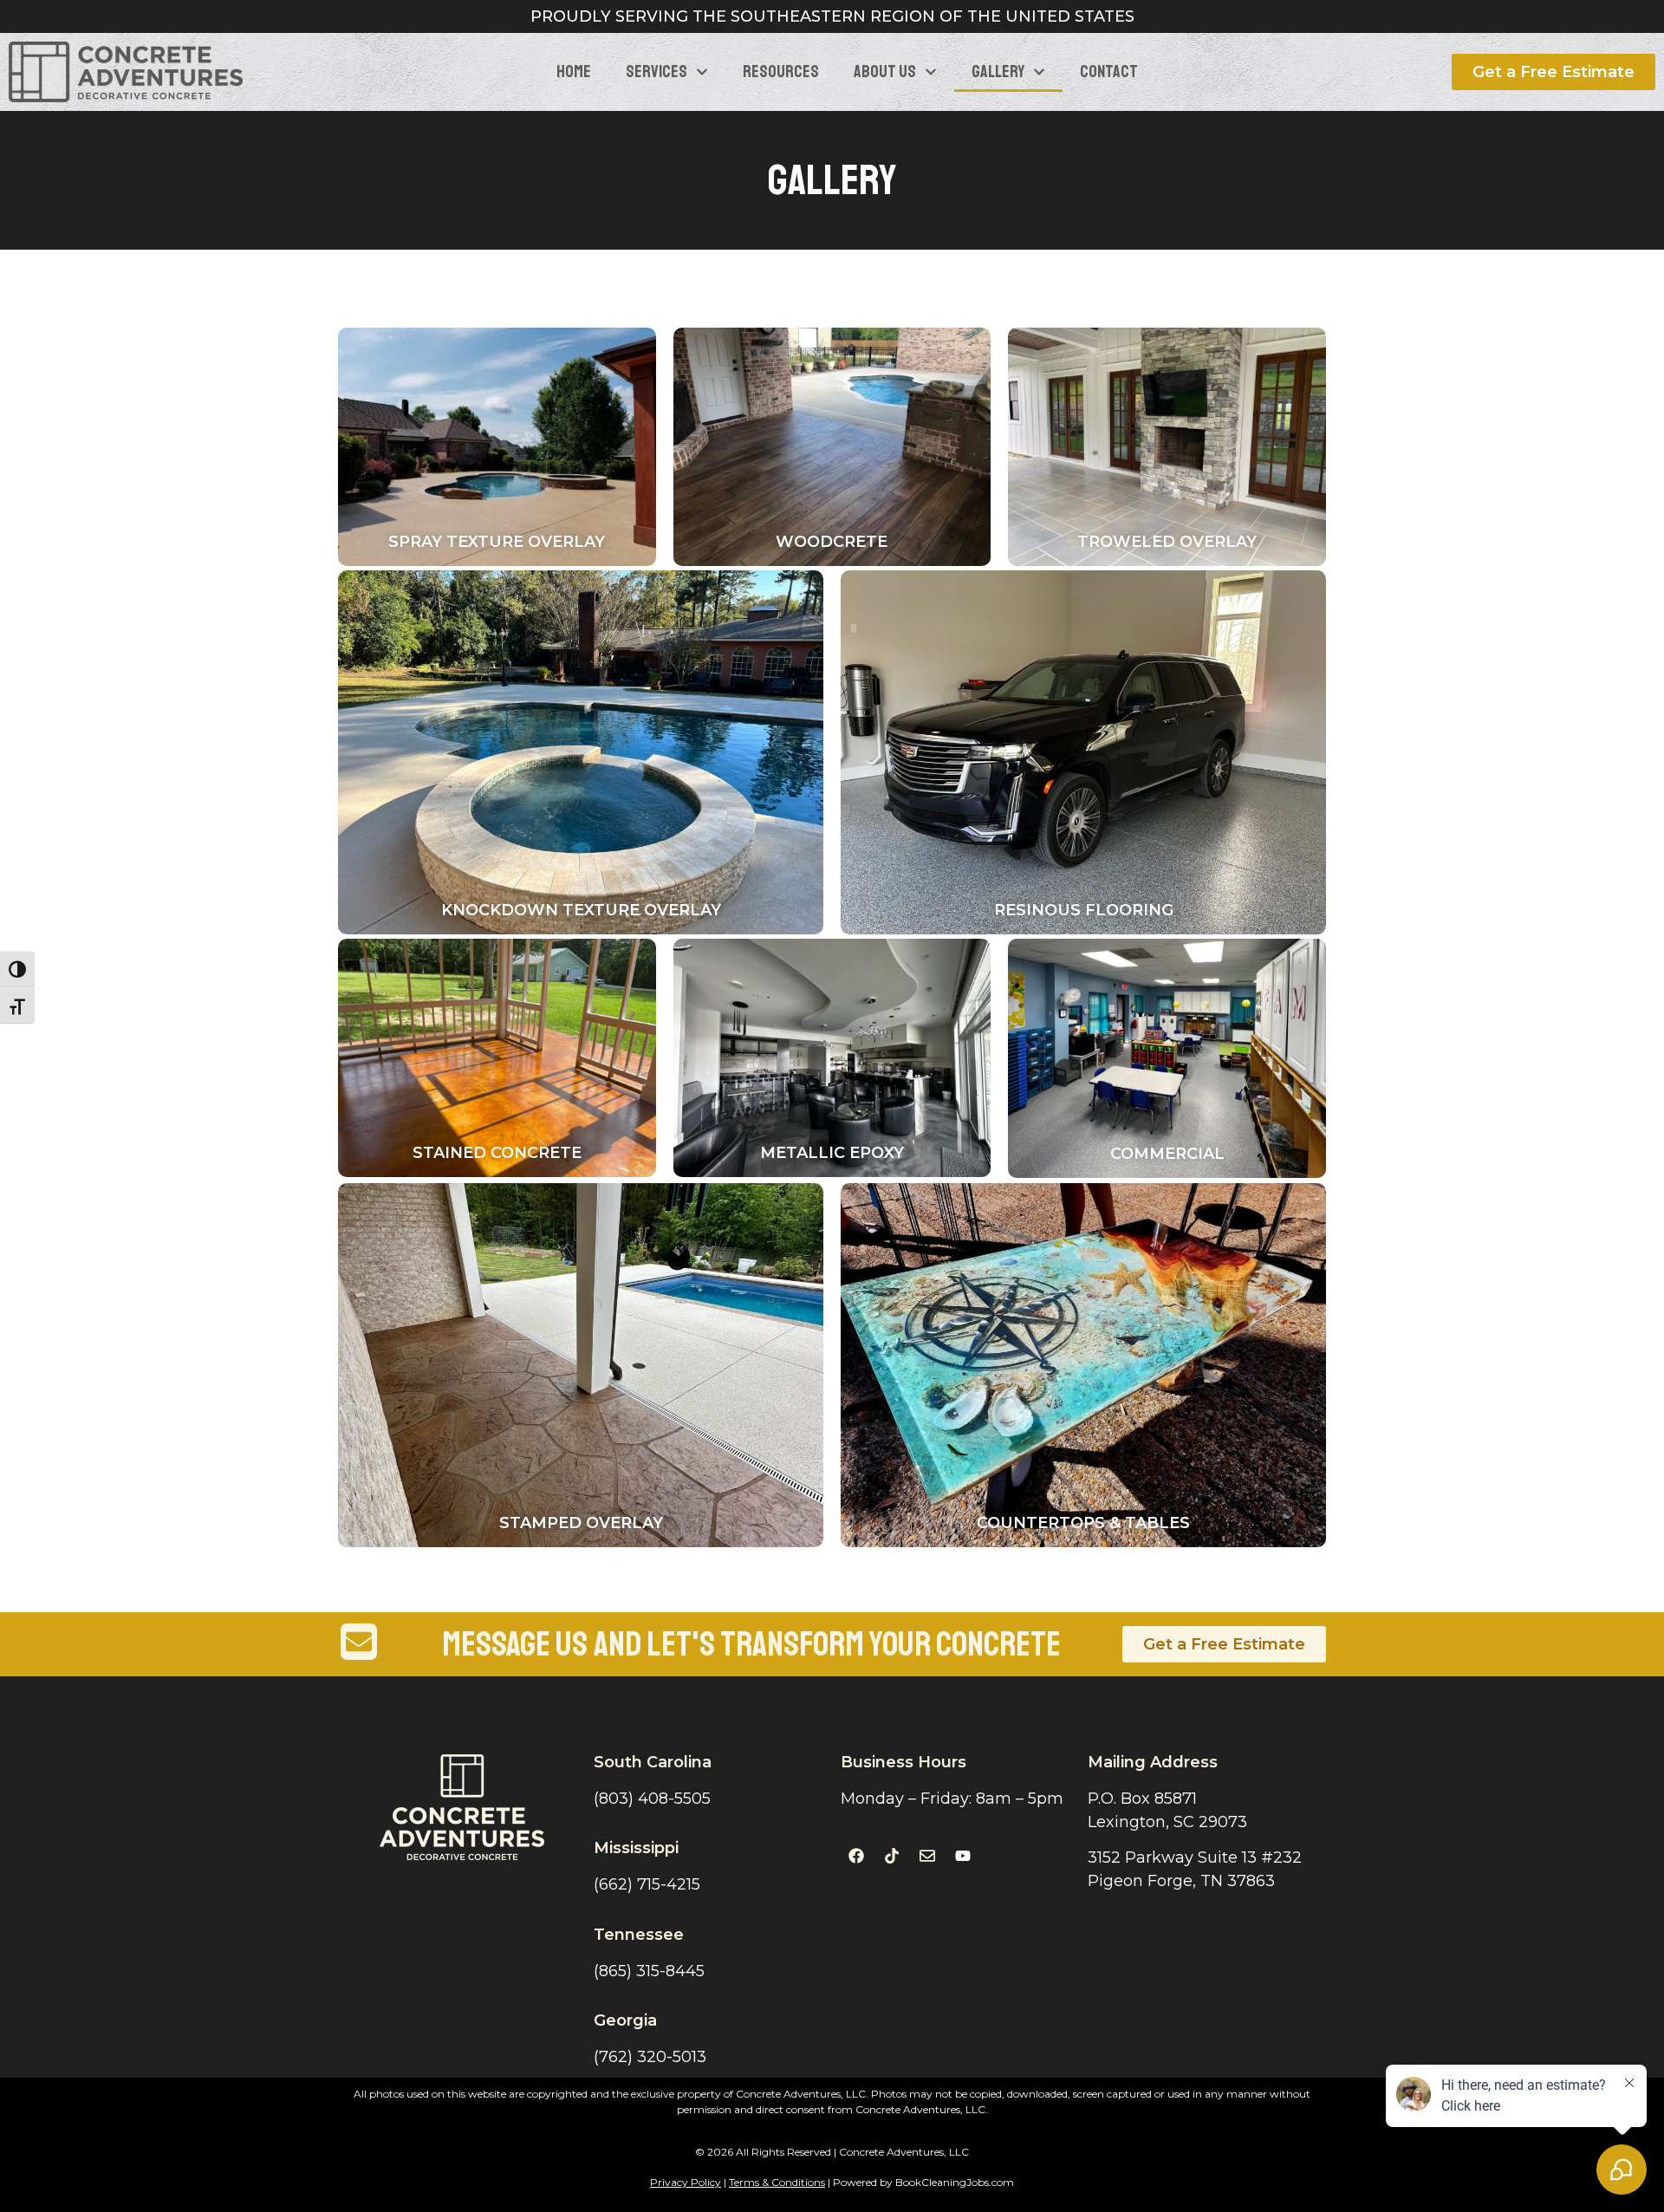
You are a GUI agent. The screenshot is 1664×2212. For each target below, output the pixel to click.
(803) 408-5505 (652, 1799)
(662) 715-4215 (647, 1884)
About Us (885, 72)
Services (656, 72)
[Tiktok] (892, 1856)
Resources (781, 72)
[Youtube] (963, 1856)
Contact (1109, 72)
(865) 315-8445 (649, 1971)
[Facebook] (856, 1856)
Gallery (998, 72)
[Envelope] (927, 1856)
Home (574, 72)
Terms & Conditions (777, 2182)
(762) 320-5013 (650, 2057)
